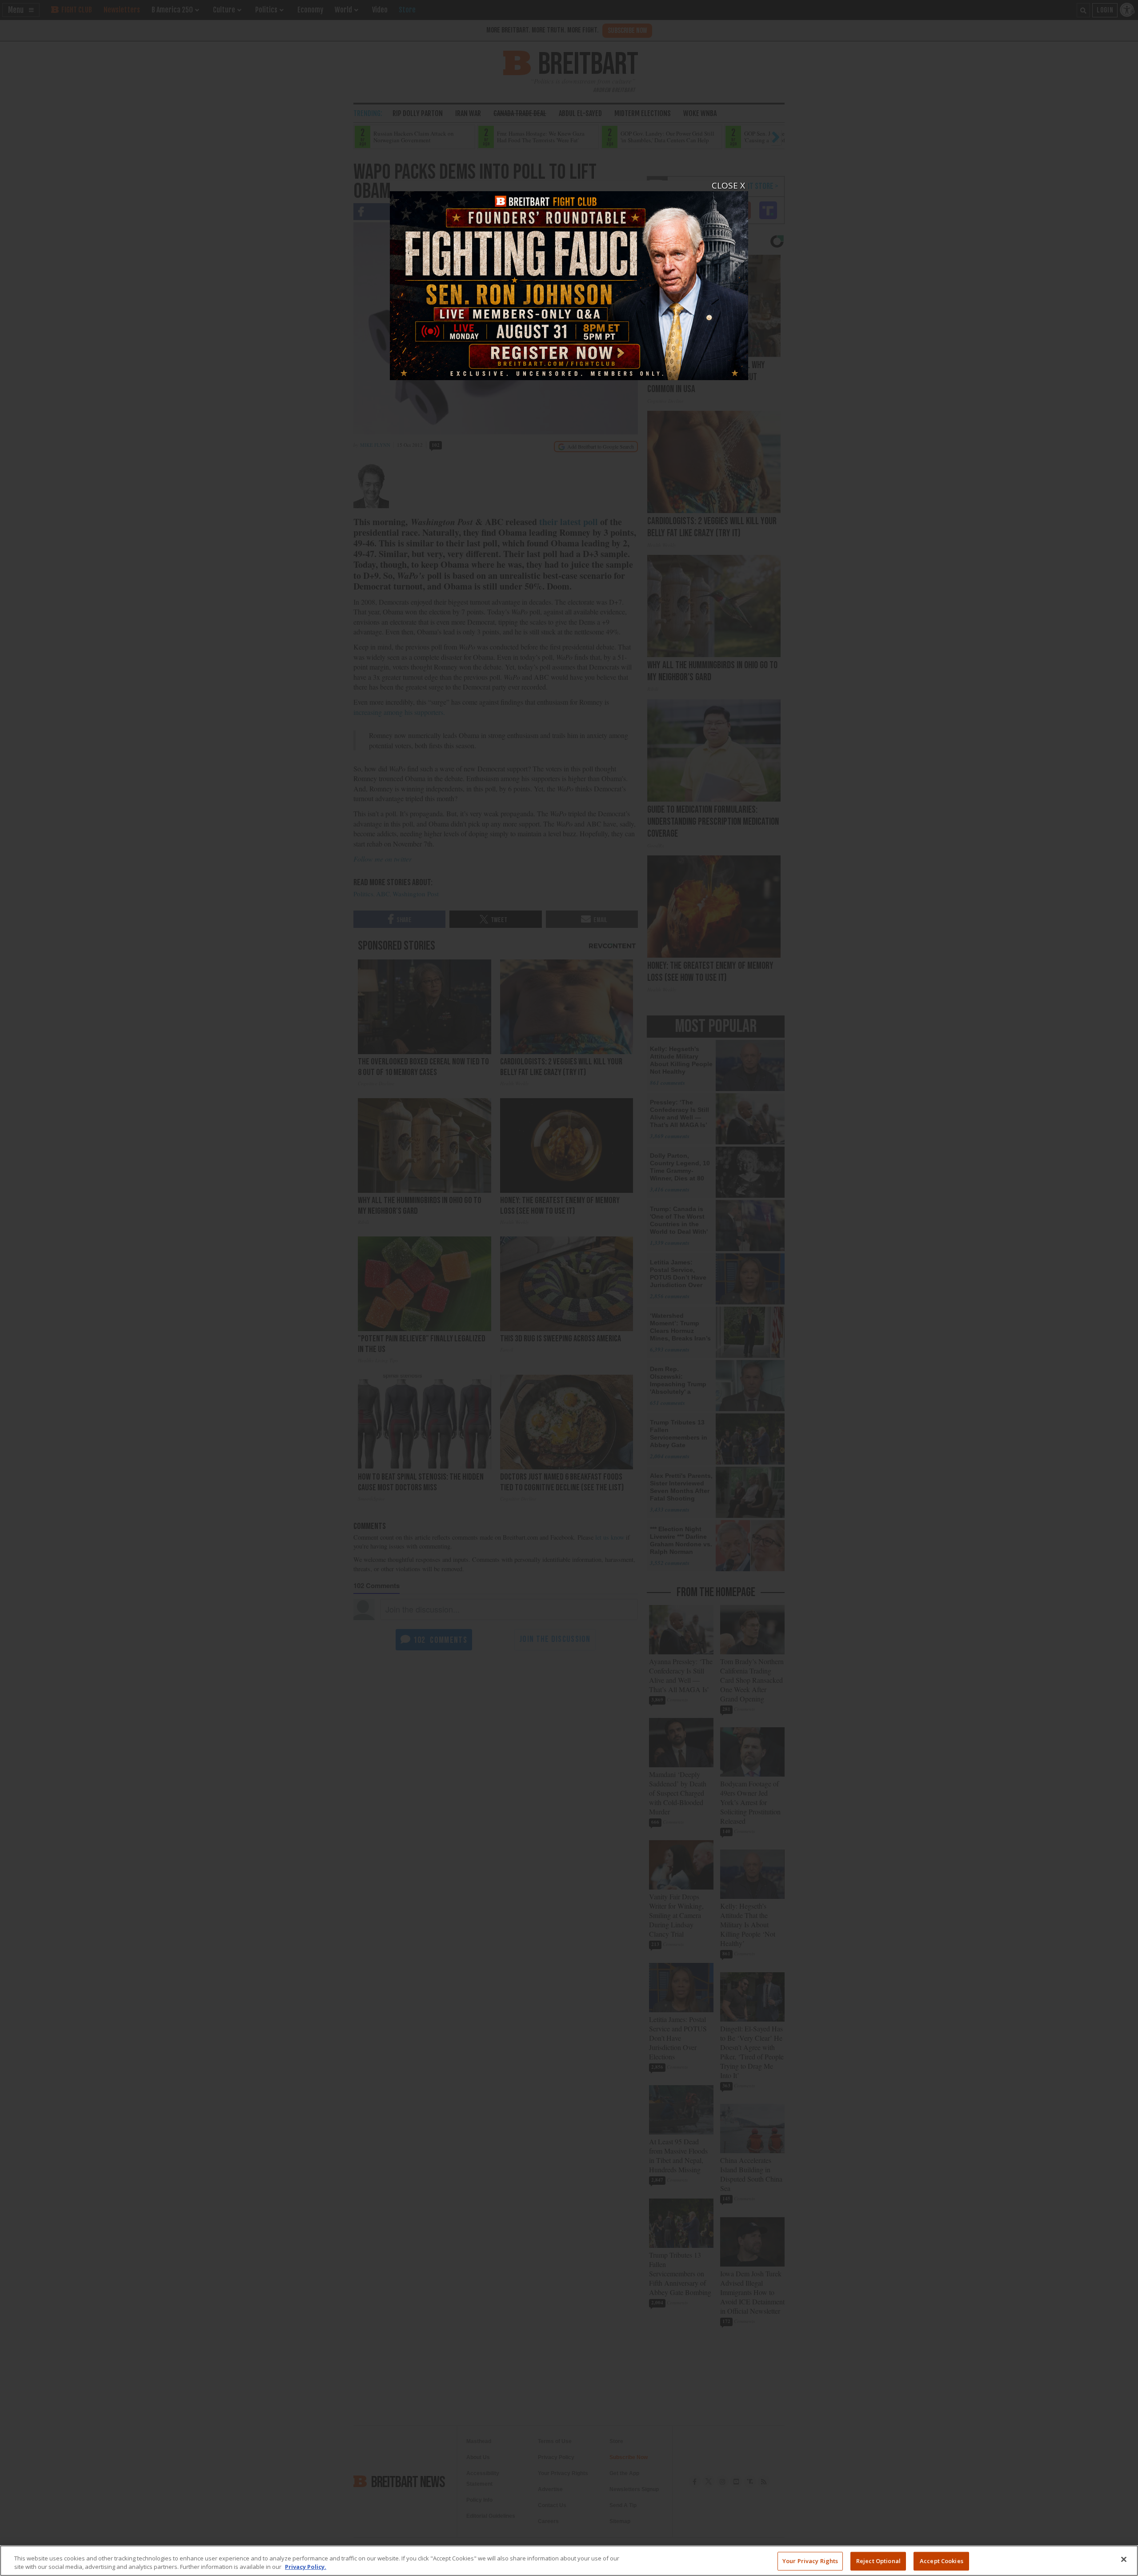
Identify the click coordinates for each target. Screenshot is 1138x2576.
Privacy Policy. (306, 2567)
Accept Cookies (942, 2561)
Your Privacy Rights (810, 2561)
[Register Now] (569, 280)
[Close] (1124, 2560)
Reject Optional (878, 2561)
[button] (569, 1288)
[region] (569, 2561)
